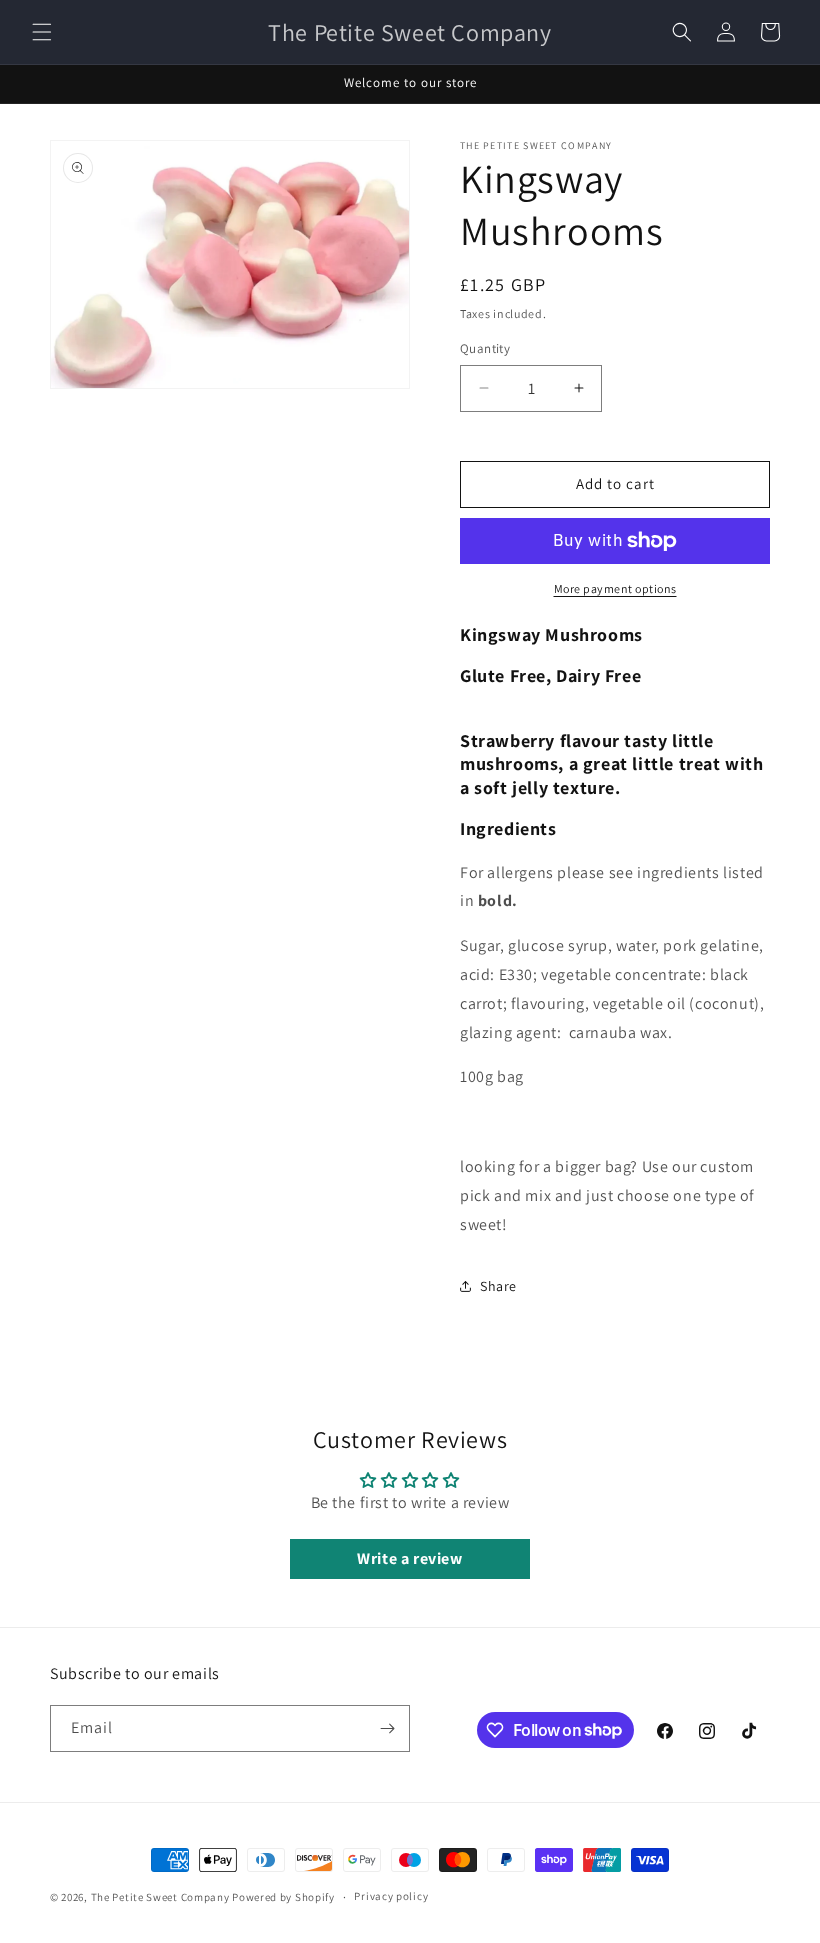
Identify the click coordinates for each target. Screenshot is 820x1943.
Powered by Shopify (283, 1897)
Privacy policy (391, 1896)
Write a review (409, 1558)
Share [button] (498, 1286)
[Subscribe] (387, 1728)
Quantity (485, 348)
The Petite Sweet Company (162, 1897)
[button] (42, 32)
